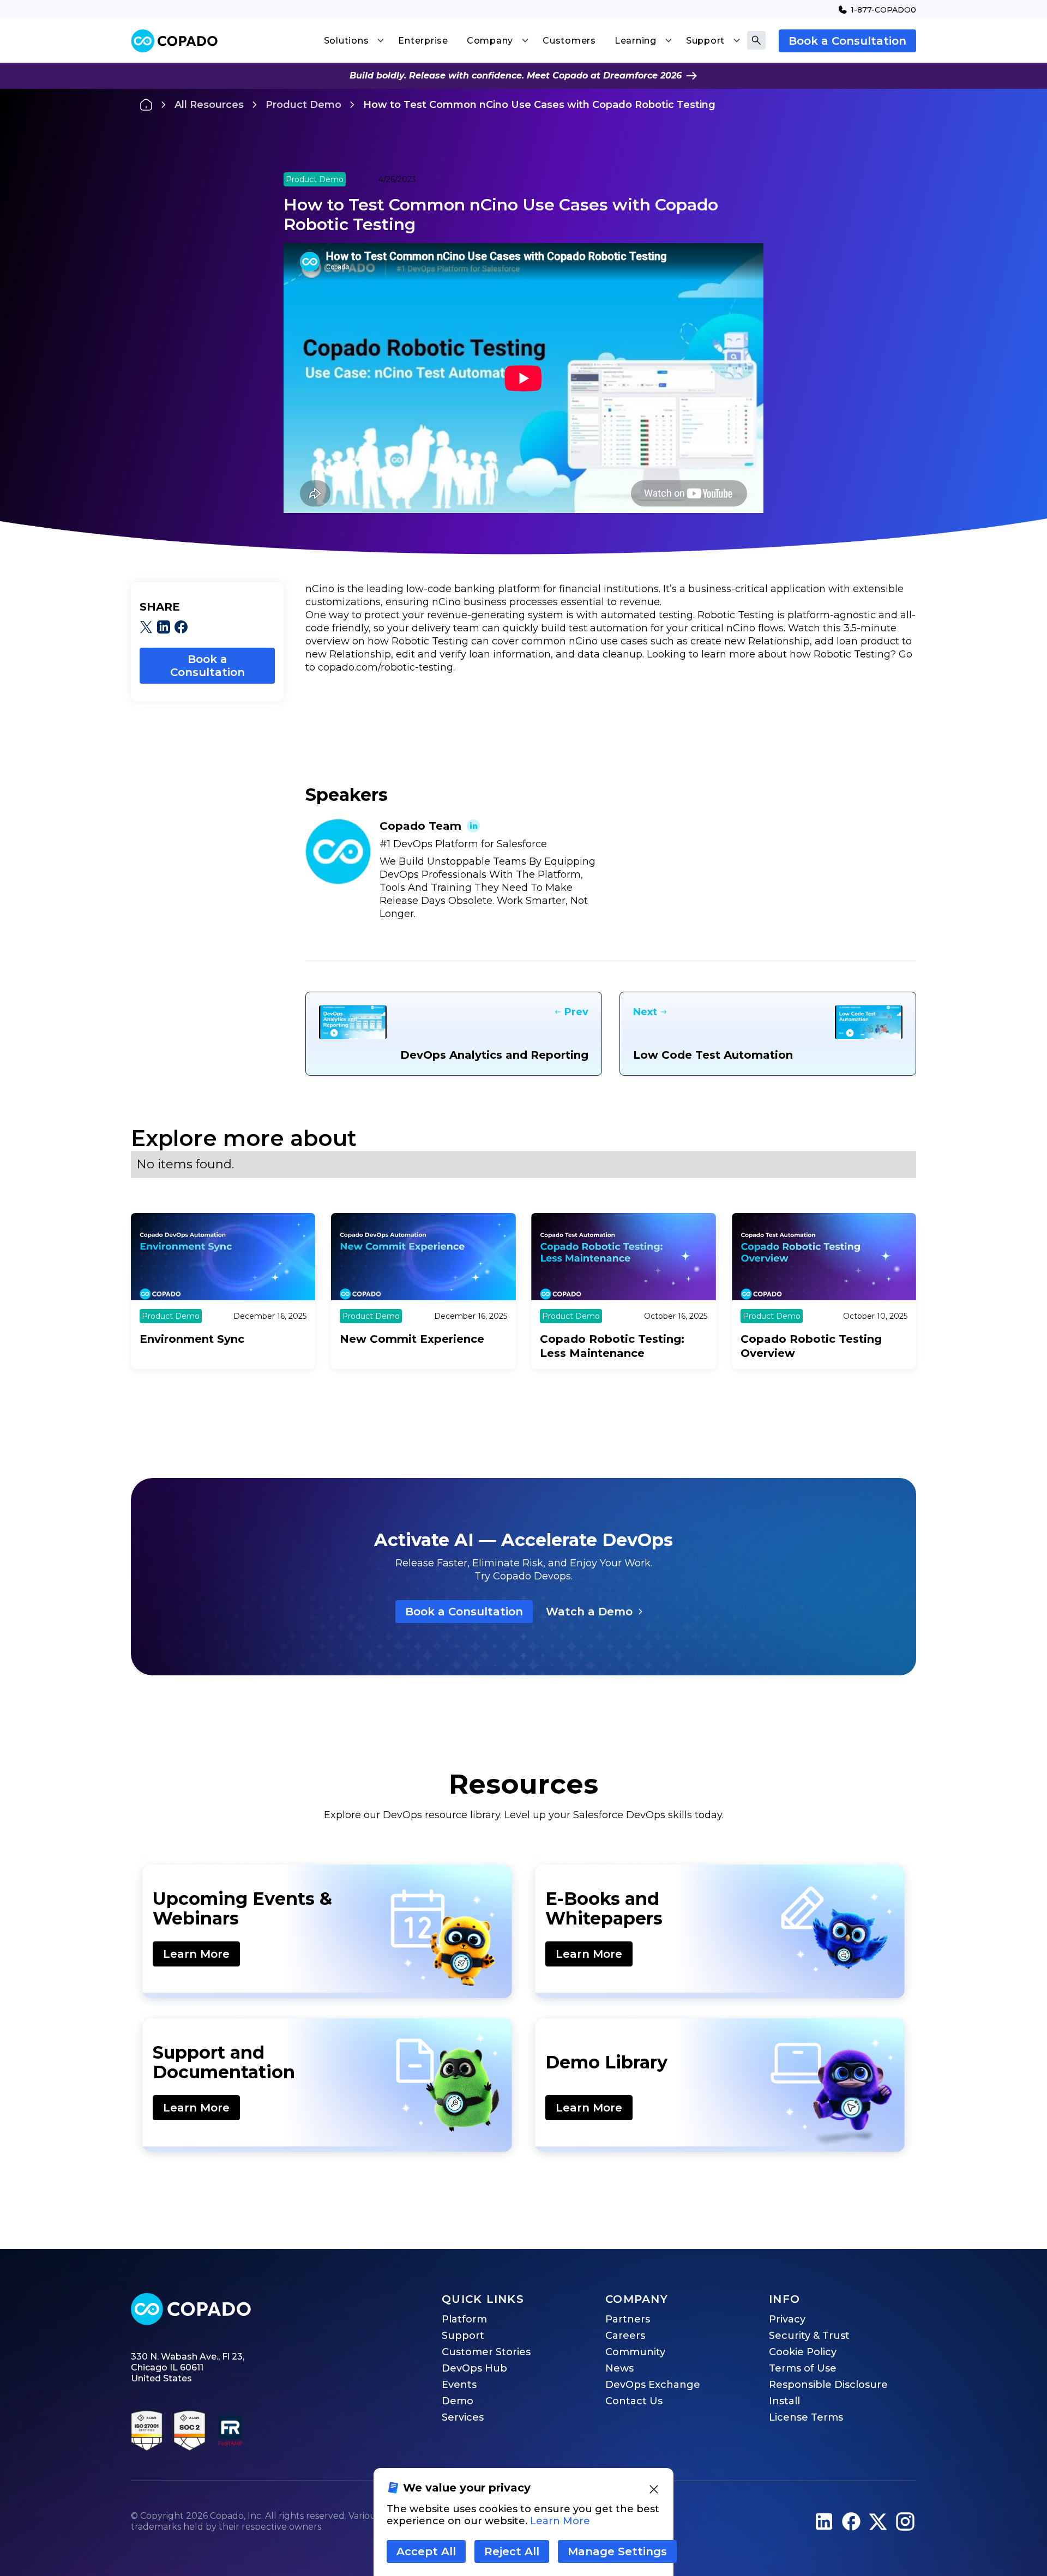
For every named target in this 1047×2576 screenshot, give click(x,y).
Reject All (512, 2551)
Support (463, 2336)
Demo (458, 2401)
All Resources (209, 105)
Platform (464, 2319)
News (619, 2368)
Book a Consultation (847, 41)
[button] (354, 41)
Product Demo (303, 105)
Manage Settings (617, 2551)
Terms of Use (803, 2368)
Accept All (426, 2551)
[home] (174, 41)
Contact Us (634, 2401)
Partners (628, 2319)
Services (463, 2417)
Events (459, 2385)
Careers (625, 2336)
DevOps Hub (474, 2368)
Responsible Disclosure (828, 2385)
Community (635, 2352)
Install (784, 2401)
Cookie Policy (803, 2352)
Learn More (196, 1954)
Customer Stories (486, 2352)
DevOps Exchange (653, 2385)
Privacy (787, 2319)
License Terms (806, 2417)
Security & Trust (809, 2336)
